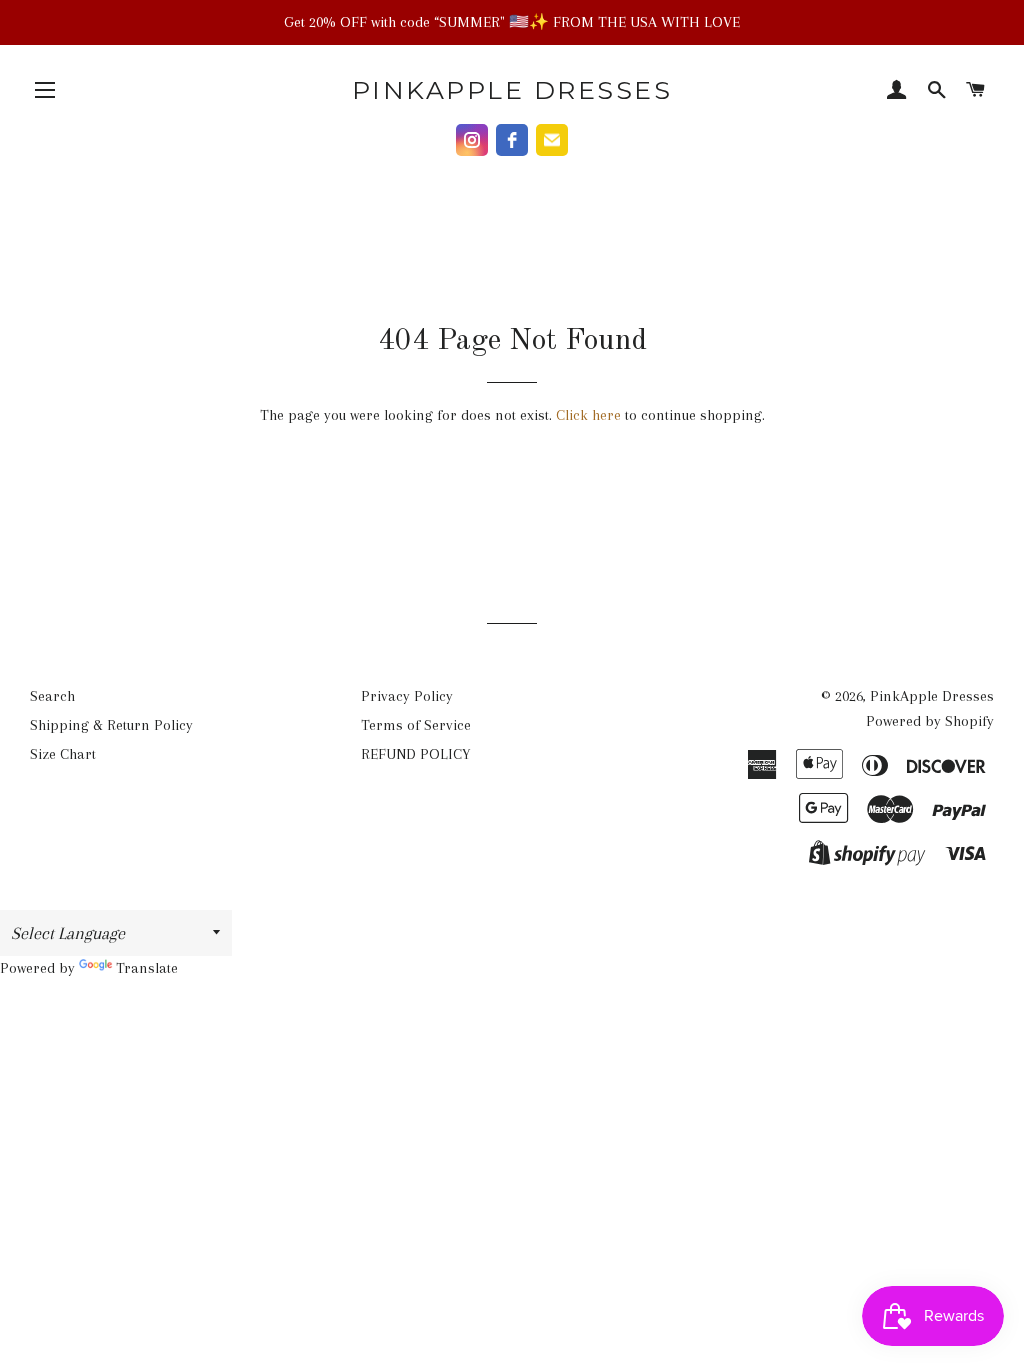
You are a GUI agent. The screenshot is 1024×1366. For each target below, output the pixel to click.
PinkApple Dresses (512, 90)
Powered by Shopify (930, 721)
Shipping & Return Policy (111, 725)
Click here (588, 415)
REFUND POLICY (415, 754)
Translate (147, 968)
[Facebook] (512, 140)
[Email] (552, 140)
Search (52, 696)
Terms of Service (416, 725)
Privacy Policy (407, 696)
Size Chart (63, 754)
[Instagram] (472, 140)
